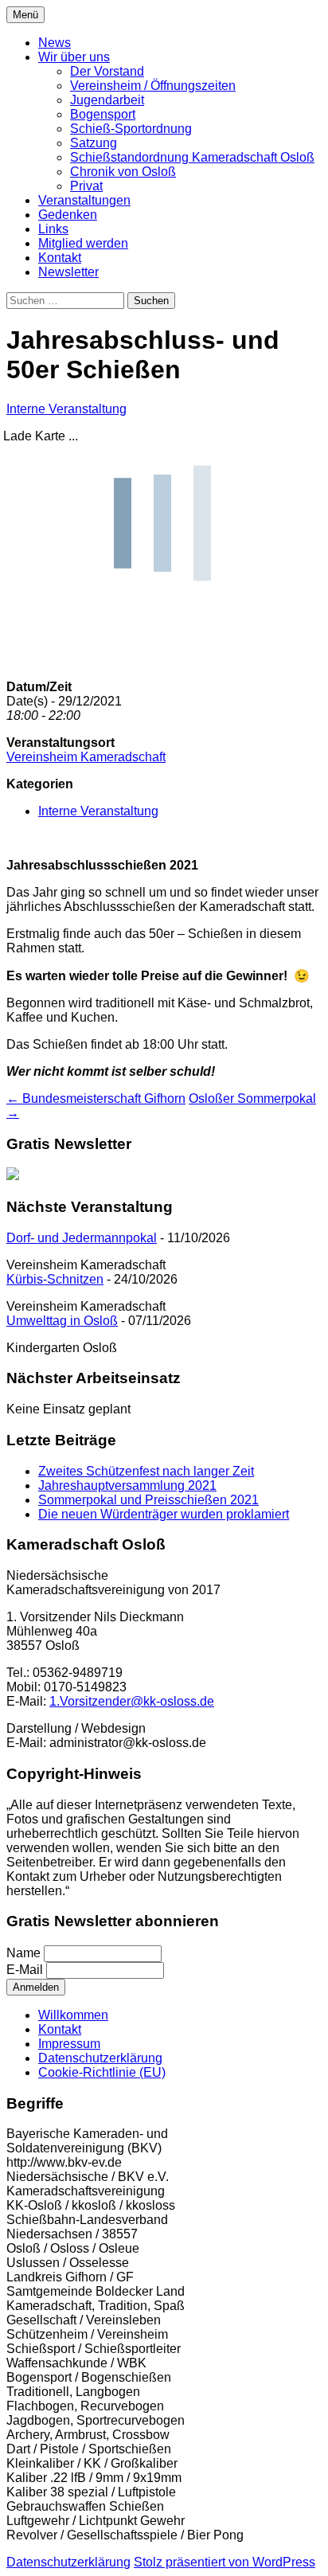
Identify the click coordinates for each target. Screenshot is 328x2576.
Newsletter (68, 272)
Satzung (94, 143)
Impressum (69, 2044)
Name (23, 1953)
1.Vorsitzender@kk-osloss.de (132, 1701)
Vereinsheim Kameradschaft (86, 757)
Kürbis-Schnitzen (55, 1279)
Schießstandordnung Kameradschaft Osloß (192, 157)
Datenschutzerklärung (100, 2058)
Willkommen (73, 2015)
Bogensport (103, 114)
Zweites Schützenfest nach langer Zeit (146, 1471)
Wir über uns (74, 57)
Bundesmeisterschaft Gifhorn (96, 1098)
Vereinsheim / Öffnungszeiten (153, 86)
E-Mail (25, 1970)
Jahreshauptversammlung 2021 (127, 1485)
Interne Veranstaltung (66, 409)
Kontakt (60, 258)
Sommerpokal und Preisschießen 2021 (148, 1500)
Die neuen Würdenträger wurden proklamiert (164, 1514)
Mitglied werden (83, 243)
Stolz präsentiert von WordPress (225, 2562)
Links (53, 229)
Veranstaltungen (84, 200)
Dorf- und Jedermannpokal (82, 1238)
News (55, 43)
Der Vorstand (107, 71)
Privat (86, 186)
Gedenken (68, 215)
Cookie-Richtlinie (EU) (102, 2072)
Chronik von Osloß (123, 172)
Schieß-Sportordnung (131, 129)
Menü (25, 15)
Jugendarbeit (107, 100)
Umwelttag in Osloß (62, 1321)
